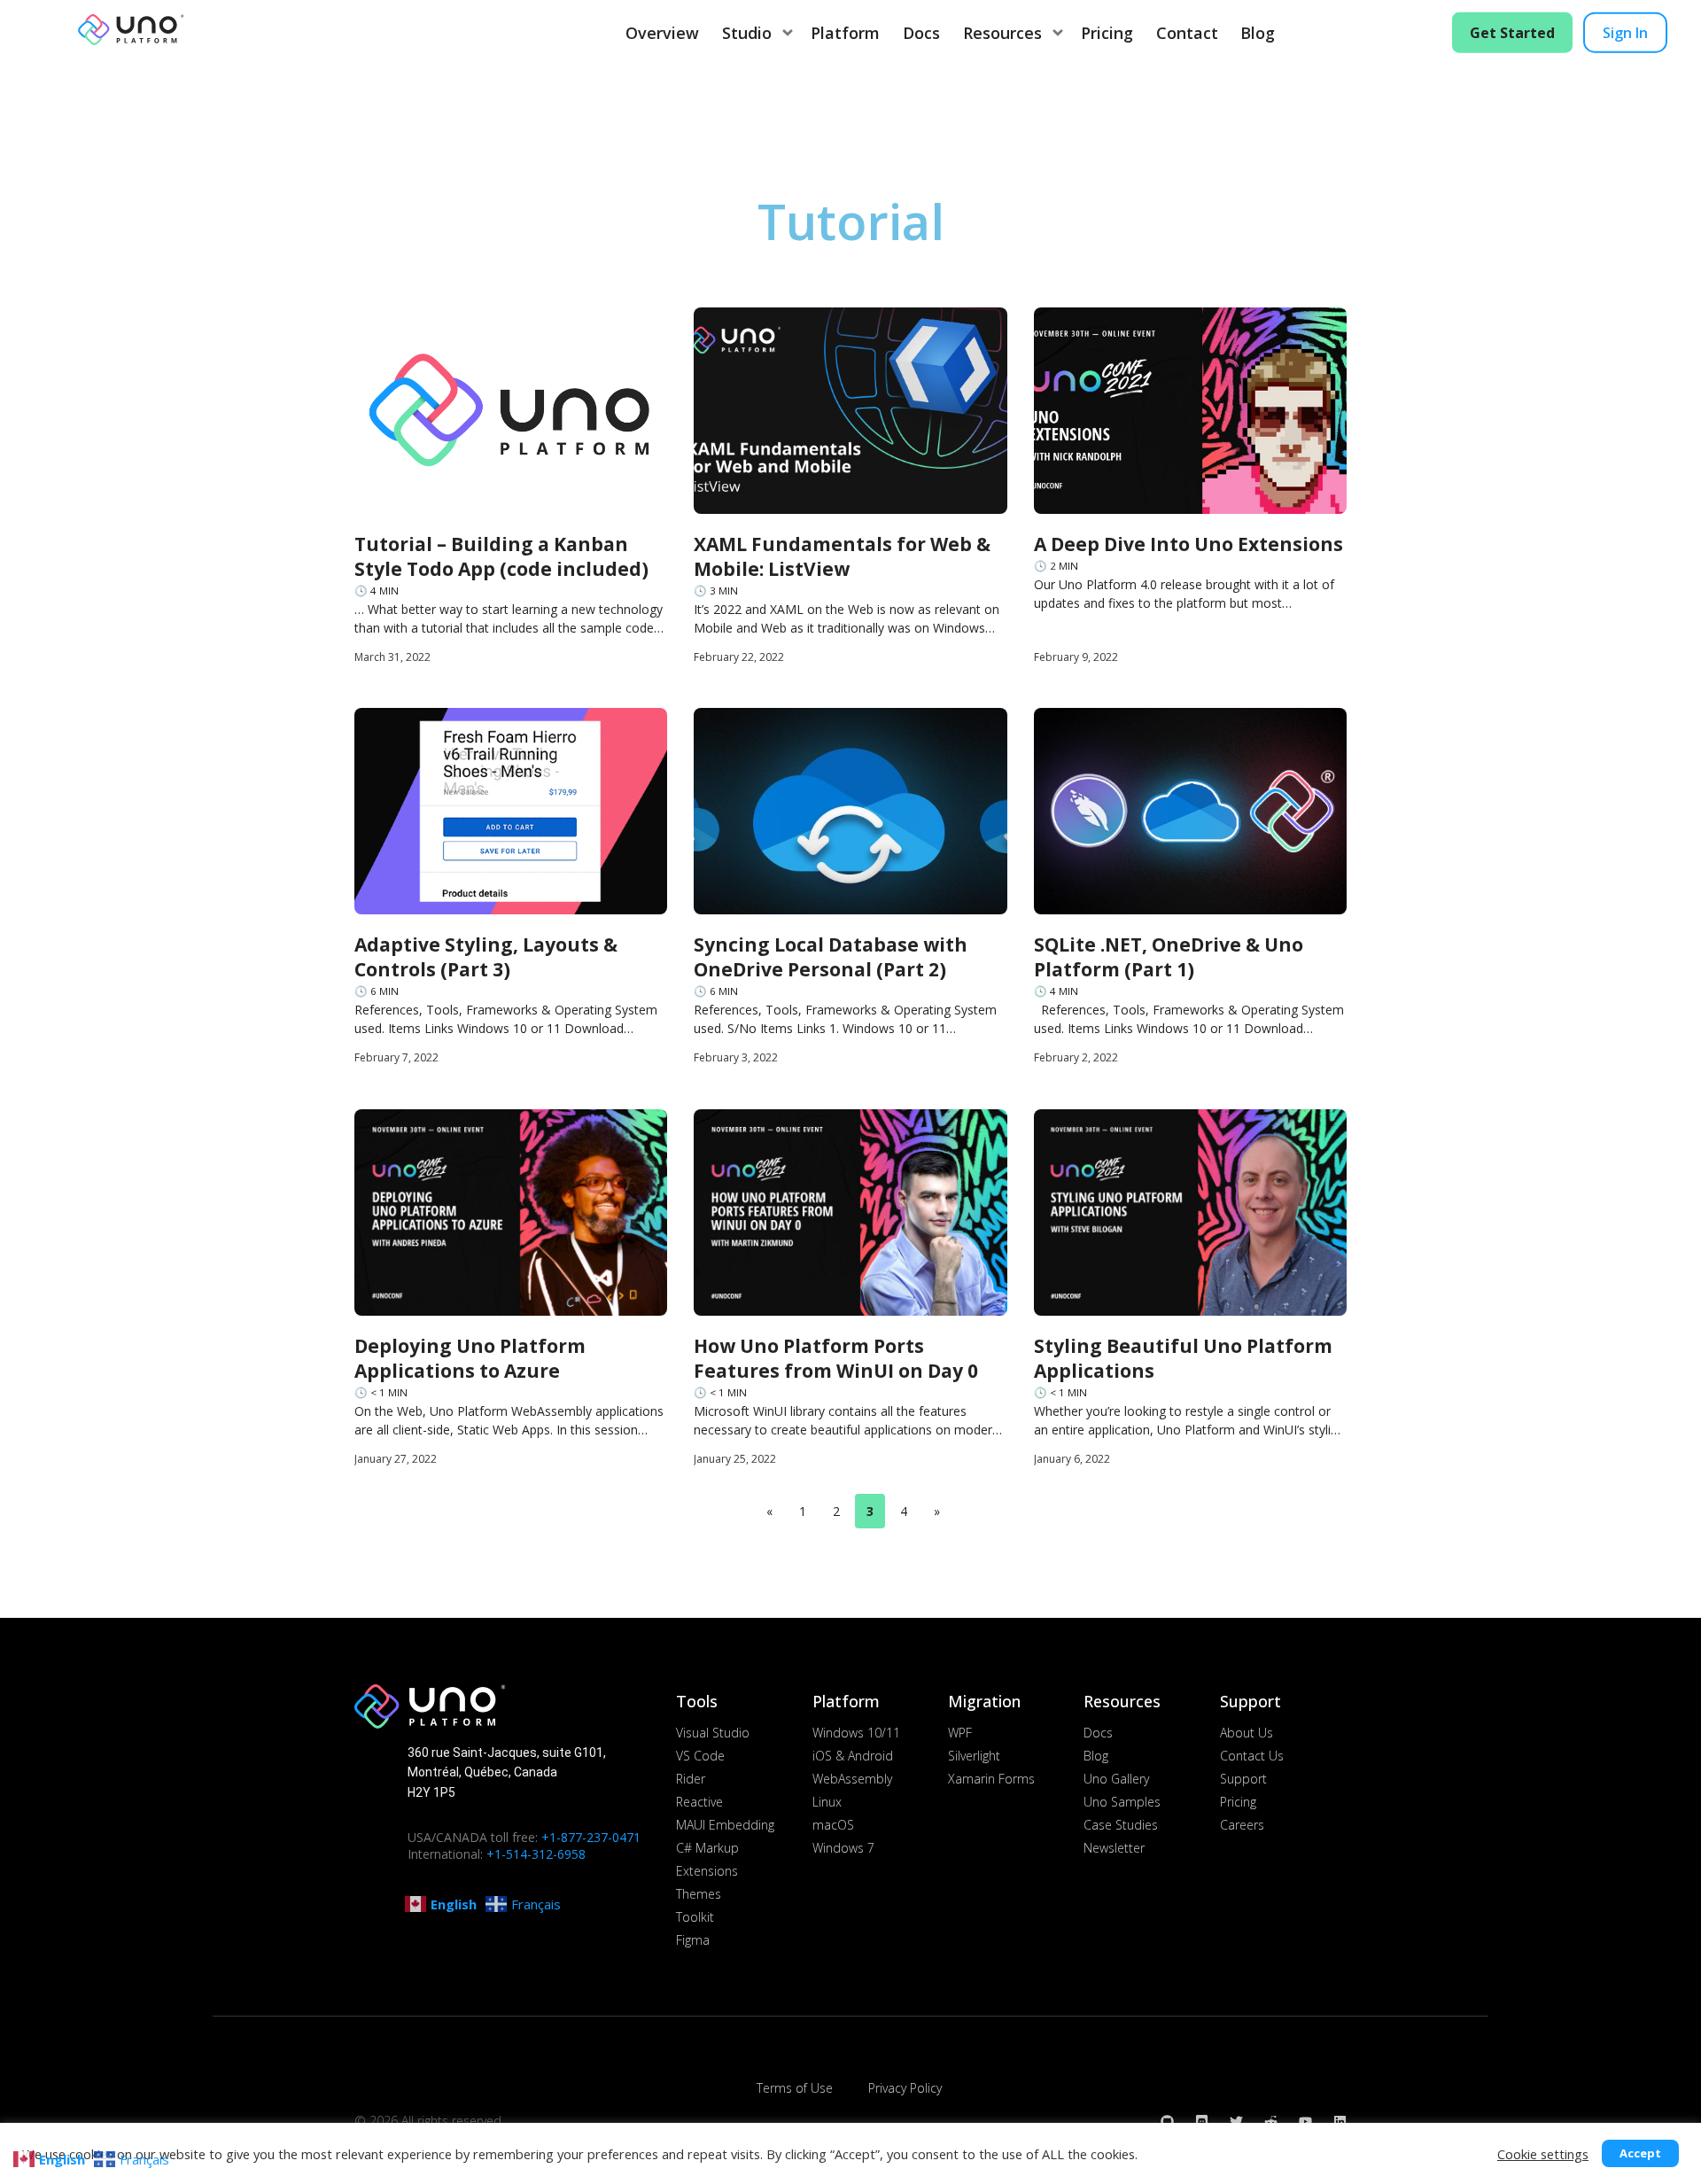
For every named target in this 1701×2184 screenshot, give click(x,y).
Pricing (1107, 33)
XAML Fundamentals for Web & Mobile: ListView (842, 556)
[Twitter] (1236, 2122)
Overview (662, 33)
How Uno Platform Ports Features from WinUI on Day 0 (836, 1358)
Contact (1187, 33)
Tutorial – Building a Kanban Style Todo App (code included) (501, 556)
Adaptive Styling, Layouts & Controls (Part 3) (486, 957)
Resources (1002, 33)
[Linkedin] (1340, 2122)
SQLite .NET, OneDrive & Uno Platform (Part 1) (1169, 957)
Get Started (1512, 33)
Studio (747, 33)
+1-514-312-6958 (536, 1854)
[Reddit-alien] (1271, 2122)
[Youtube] (1305, 2122)
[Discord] (1202, 2122)
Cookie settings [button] (1543, 2154)
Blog (1258, 33)
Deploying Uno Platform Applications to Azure (470, 1358)
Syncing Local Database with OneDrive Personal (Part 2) (831, 957)
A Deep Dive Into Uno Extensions (1188, 544)
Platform (845, 33)
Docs (921, 33)
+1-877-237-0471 (591, 1837)
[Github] (1167, 2122)
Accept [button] (1640, 2153)
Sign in (1625, 33)
